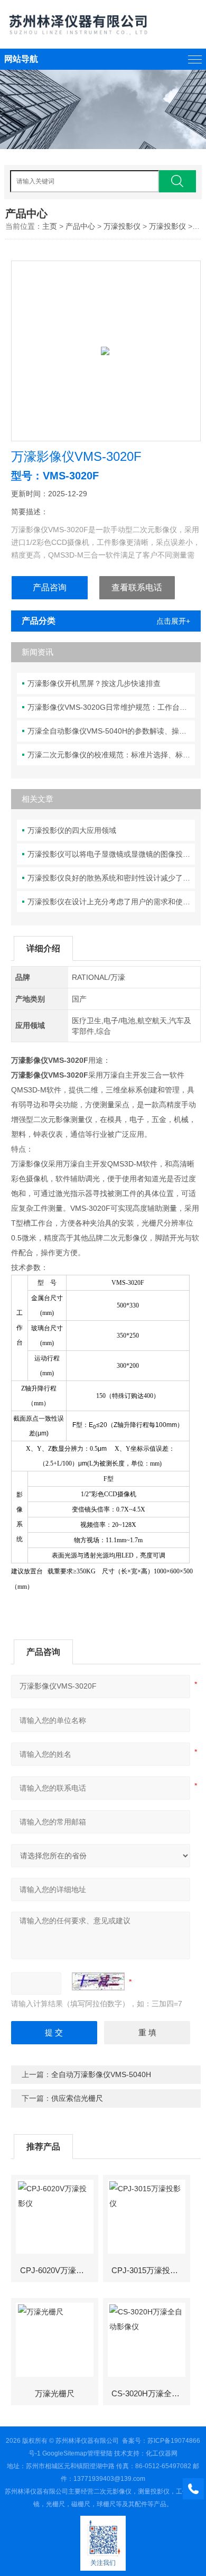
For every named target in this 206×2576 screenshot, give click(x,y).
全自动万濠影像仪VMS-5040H (101, 2074)
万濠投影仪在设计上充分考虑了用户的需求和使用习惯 (111, 902)
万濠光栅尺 (55, 2393)
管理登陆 (100, 2453)
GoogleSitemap (65, 2453)
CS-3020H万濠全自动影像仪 (150, 2393)
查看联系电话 (137, 587)
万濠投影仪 (122, 226)
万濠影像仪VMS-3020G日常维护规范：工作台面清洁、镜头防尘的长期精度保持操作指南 (111, 707)
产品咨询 (50, 587)
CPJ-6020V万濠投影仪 (59, 2270)
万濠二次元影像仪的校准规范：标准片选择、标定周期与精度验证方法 (111, 755)
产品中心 (80, 226)
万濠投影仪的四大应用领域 (72, 830)
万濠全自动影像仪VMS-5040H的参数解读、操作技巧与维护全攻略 (111, 731)
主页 (50, 226)
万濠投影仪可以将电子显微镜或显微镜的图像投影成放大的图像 (111, 854)
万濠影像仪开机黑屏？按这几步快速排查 (94, 683)
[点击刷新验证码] (98, 1981)
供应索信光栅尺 (77, 2098)
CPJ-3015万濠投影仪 (149, 2270)
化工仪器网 (162, 2453)
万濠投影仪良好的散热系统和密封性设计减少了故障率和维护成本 (111, 878)
